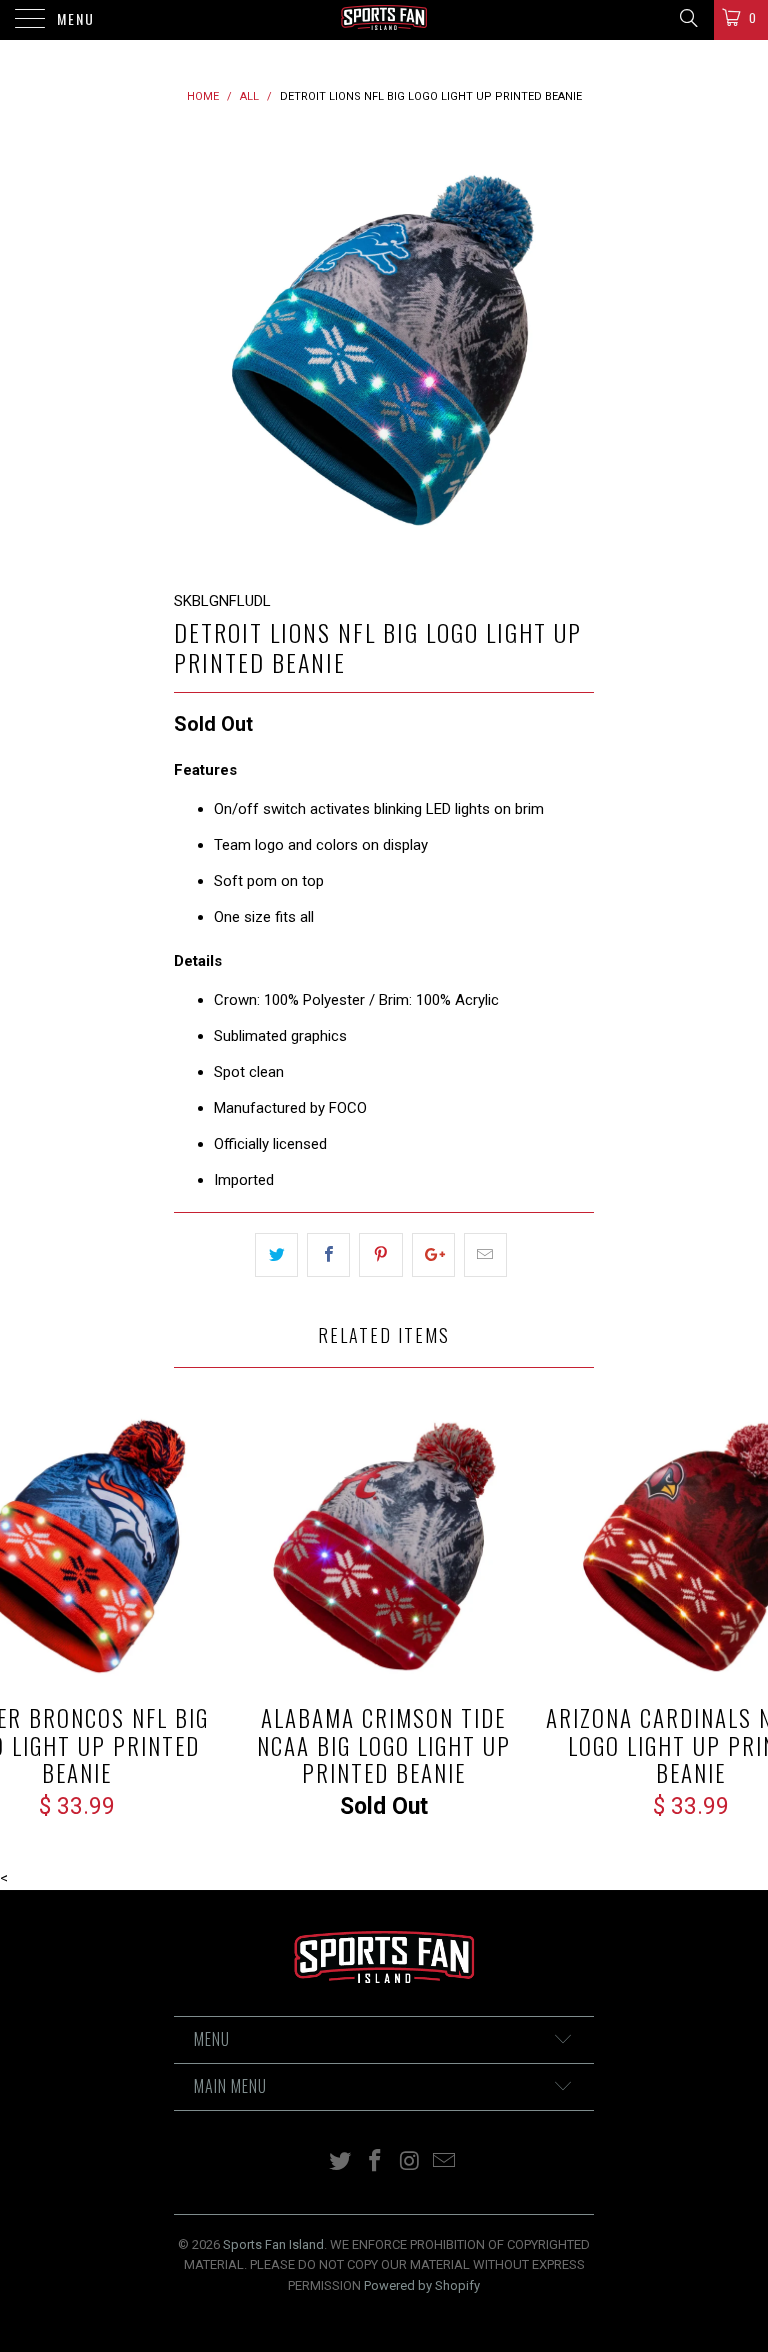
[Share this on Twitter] (276, 1255)
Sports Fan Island (273, 2244)
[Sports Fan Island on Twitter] (341, 2162)
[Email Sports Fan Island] (445, 2162)
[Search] (687, 18)
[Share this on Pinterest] (380, 1255)
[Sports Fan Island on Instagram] (411, 2162)
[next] (572, 349)
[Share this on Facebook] (328, 1255)
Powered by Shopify (422, 2285)
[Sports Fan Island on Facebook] (376, 2162)
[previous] (196, 349)
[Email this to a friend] (485, 1255)
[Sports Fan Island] (384, 20)
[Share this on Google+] (433, 1255)
